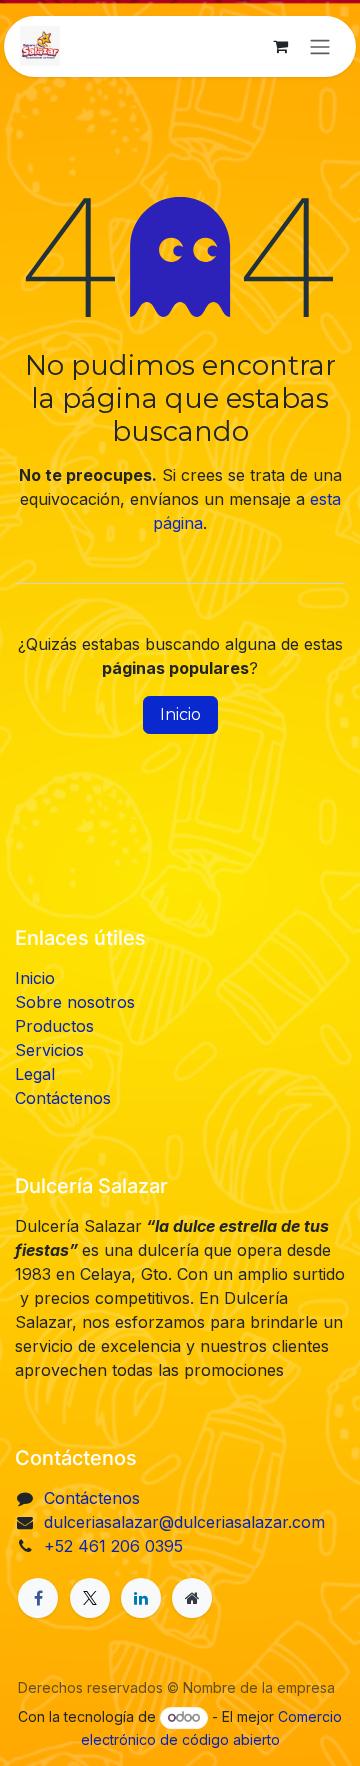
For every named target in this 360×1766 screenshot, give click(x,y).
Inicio (180, 714)
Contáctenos (63, 1098)
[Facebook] (38, 1598)
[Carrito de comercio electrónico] (280, 46)
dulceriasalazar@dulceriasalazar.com (184, 1522)
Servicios (49, 1050)
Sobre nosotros (75, 1002)
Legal (35, 1074)
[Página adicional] (192, 1598)
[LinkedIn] (141, 1598)
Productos (54, 1026)
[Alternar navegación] (320, 46)
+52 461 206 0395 (113, 1546)
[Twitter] (90, 1598)
